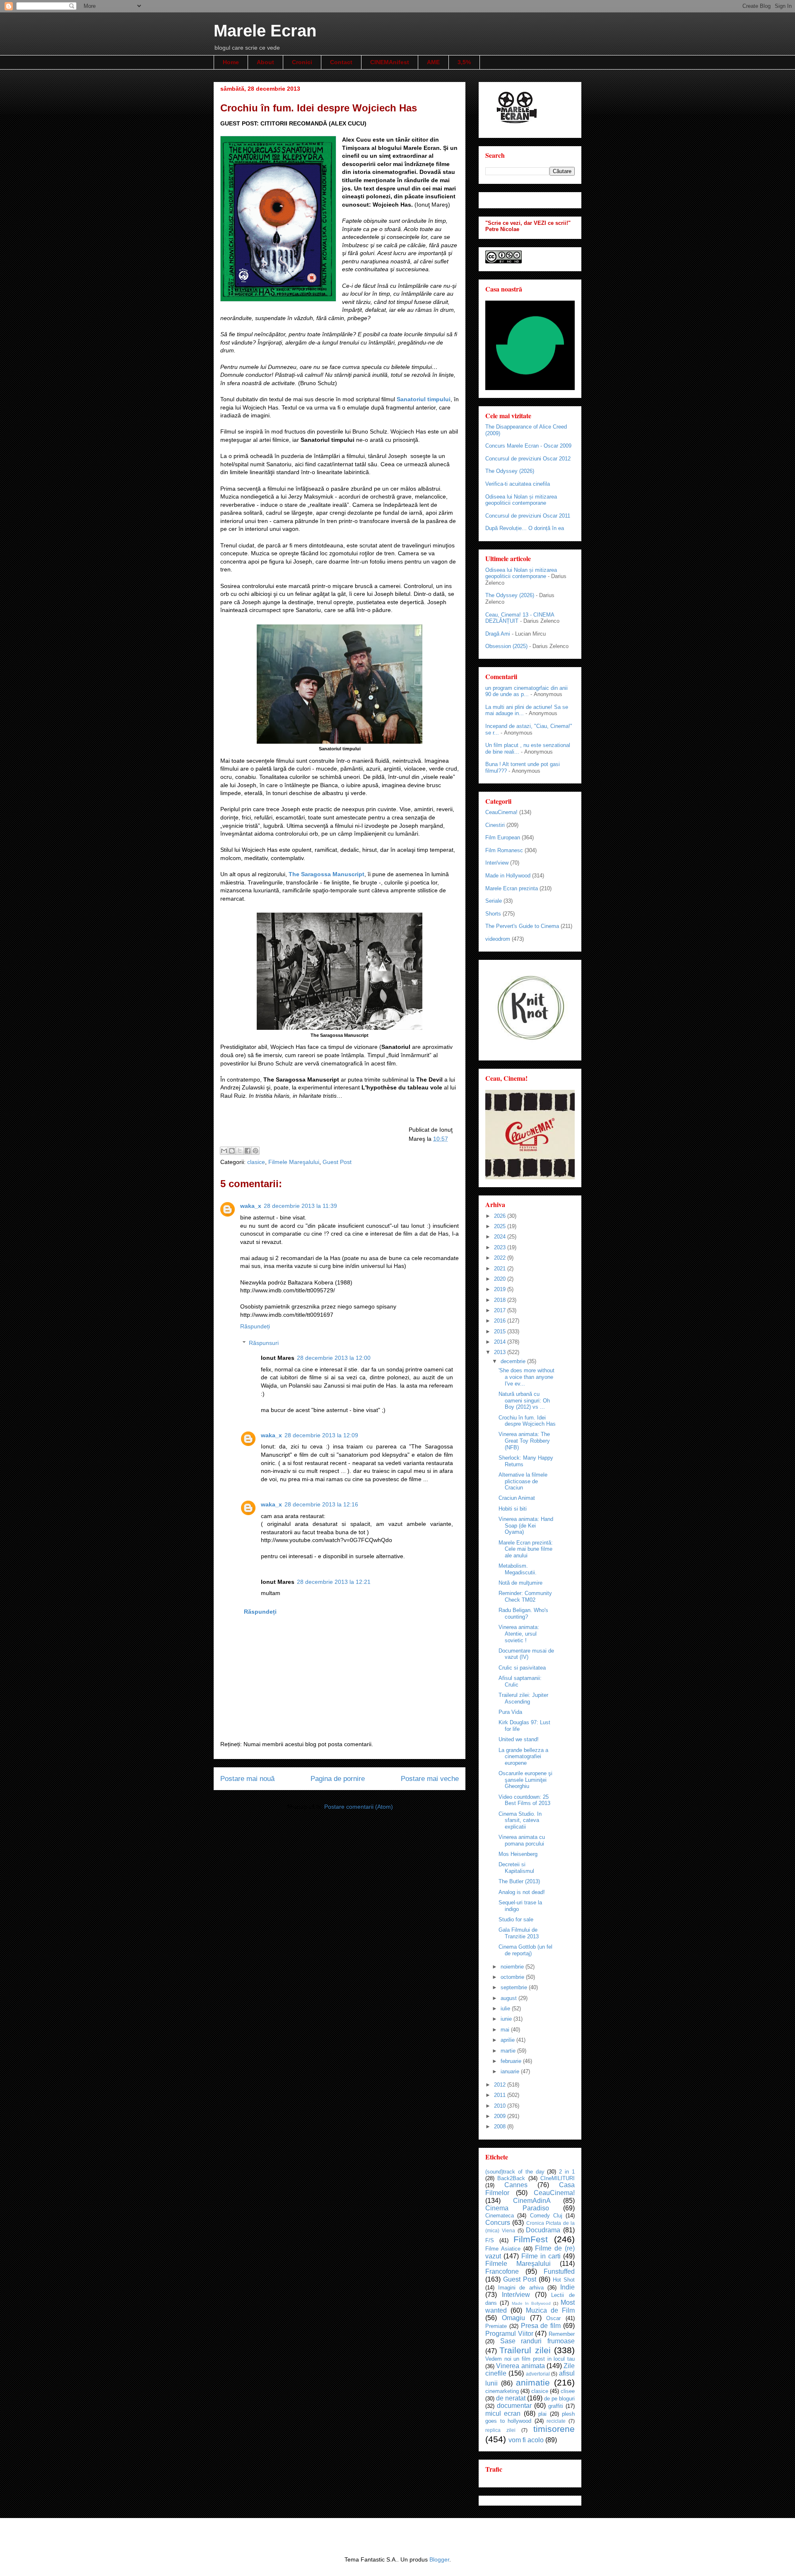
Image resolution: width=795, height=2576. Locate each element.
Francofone (502, 2271)
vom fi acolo (526, 2440)
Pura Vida (510, 1712)
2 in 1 (567, 2172)
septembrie (515, 1987)
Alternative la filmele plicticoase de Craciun (523, 1481)
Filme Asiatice (503, 2249)
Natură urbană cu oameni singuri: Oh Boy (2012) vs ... (524, 1400)
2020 (501, 1279)
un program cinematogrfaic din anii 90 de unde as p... (526, 691)
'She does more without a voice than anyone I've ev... (526, 1377)
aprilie (508, 2040)
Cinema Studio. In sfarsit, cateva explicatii (520, 1820)
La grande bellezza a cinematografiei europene (523, 1757)
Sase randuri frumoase (537, 2341)
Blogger (439, 2559)
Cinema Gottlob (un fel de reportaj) (525, 1950)
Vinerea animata (520, 2366)
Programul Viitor (509, 2334)
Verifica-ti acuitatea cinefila (518, 484)
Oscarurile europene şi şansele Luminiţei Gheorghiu (525, 1780)
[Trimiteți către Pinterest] (255, 1151)
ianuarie (511, 2071)
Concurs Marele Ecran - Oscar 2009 (528, 446)
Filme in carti (541, 2256)
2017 (501, 1310)
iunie (507, 2019)
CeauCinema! (501, 812)
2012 (501, 2085)
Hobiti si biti (513, 1509)
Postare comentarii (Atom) (359, 1807)
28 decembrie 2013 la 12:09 (321, 1435)
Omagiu (513, 2318)
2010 (501, 2106)
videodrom (498, 939)
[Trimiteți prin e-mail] (224, 1151)
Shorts (493, 914)
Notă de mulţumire (520, 1583)
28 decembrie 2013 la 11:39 (300, 1206)
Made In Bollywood (531, 2303)
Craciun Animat (517, 1498)
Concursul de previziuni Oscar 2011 (528, 516)
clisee (568, 2391)
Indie (567, 2287)
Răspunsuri (264, 1343)
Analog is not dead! (522, 1892)
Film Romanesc (504, 850)
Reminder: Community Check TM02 (525, 1596)
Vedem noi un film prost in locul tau (530, 2359)
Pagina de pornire (338, 1779)
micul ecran (503, 2413)
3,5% (464, 62)
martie (509, 2051)
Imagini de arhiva (521, 2288)
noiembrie (513, 1967)
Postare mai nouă (247, 1779)
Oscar (553, 2318)
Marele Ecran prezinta (512, 888)
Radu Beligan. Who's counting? (523, 1613)
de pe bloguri (559, 2399)
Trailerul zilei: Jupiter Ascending (523, 1698)
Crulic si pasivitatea (522, 1668)
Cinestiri (495, 825)
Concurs (498, 2223)
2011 (501, 2095)
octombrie (513, 1977)
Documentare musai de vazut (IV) (526, 1654)
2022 (501, 1258)
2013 (501, 1352)
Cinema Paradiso (517, 2208)
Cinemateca (500, 2216)
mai (506, 2030)
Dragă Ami (498, 634)
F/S (490, 2240)
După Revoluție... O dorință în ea (525, 528)
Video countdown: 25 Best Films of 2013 (524, 1800)
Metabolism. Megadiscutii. (518, 1569)
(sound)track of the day (515, 2172)
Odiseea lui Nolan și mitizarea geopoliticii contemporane (521, 500)
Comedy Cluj (546, 2216)
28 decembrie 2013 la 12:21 (334, 1582)
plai (542, 2414)
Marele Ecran (265, 31)
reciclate (556, 2421)
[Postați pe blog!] (232, 1151)
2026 (501, 1216)
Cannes (516, 2185)
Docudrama (543, 2230)
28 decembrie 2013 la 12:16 (321, 1504)
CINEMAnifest (390, 62)
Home (231, 62)
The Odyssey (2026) (510, 471)
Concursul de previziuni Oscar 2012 (528, 459)
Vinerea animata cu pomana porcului (522, 1840)
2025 (501, 1226)
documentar (514, 2406)
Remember (562, 2334)
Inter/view (497, 863)
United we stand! (519, 1739)
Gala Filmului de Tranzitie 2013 (519, 1933)
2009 (501, 2116)
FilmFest (531, 2239)
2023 (501, 1247)
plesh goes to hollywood (530, 2417)
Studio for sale (516, 1919)
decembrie (514, 1361)
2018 (501, 1300)
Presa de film (541, 2326)
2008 (501, 2127)
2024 (501, 1237)
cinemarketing (502, 2391)
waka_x (251, 1206)
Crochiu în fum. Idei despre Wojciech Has (527, 1421)
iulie (506, 2009)
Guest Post (337, 1162)
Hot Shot (564, 2280)
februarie (512, 2061)
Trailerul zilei (525, 2350)
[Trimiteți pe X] (240, 1151)
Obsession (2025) (506, 646)
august (510, 1998)
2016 (501, 1321)
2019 (501, 1289)
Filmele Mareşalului (294, 1162)
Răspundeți (255, 1326)
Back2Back (511, 2178)
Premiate (496, 2326)
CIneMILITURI (558, 2178)
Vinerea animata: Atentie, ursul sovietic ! (519, 1634)
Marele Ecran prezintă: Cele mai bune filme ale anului (526, 1549)
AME (433, 62)
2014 (501, 1342)
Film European (503, 837)
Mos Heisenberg (518, 1854)
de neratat (511, 2398)
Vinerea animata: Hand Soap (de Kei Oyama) (526, 1525)
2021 (501, 1269)
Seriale (494, 901)
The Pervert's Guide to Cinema (522, 926)
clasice (256, 1162)
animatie (533, 2382)
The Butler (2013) (519, 1881)
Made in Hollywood (508, 876)
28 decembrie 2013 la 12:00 (334, 1358)
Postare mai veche (430, 1779)
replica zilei (500, 2430)
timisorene (554, 2429)
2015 (501, 1331)
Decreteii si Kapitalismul (516, 1868)
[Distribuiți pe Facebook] (248, 1151)
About (265, 62)
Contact (341, 62)
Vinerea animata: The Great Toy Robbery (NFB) (524, 1441)
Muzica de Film (550, 2310)
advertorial (538, 2374)
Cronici (302, 62)
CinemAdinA (532, 2201)
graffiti (556, 2406)
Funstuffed (559, 2271)
